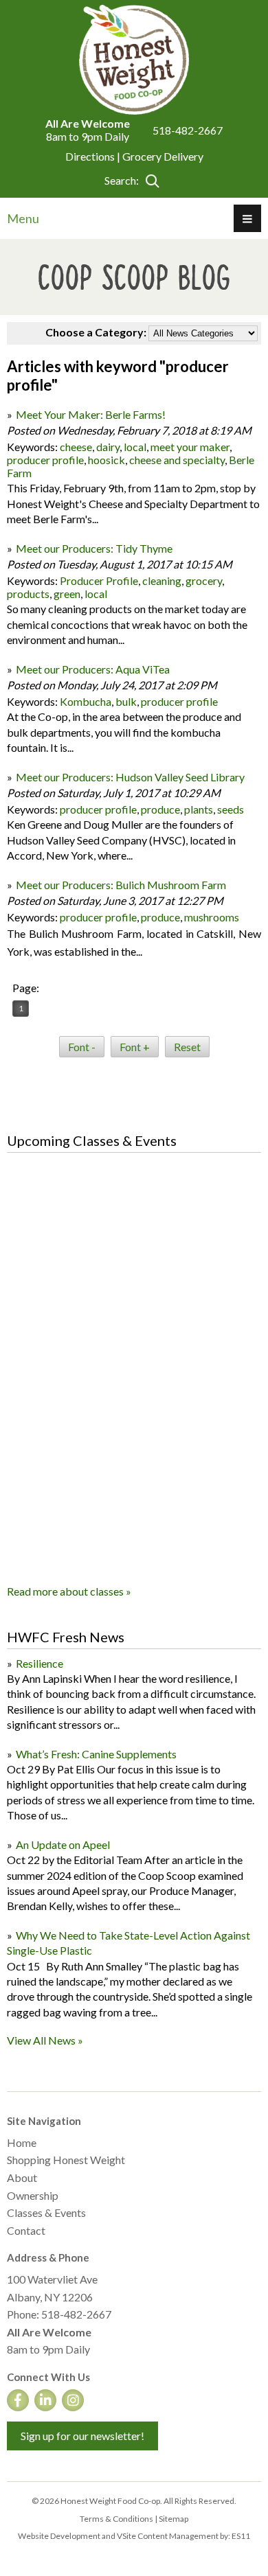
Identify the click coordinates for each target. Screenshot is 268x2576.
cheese (76, 447)
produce (160, 809)
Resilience (40, 1663)
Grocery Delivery (163, 156)
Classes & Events (46, 2212)
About (22, 2177)
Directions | (94, 156)
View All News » (45, 2040)
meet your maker (190, 447)
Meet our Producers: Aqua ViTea (93, 669)
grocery (204, 580)
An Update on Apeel (63, 1844)
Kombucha (86, 701)
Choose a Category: (96, 332)
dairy (108, 447)
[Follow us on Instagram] (73, 2400)
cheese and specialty (177, 460)
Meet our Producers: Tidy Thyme (94, 548)
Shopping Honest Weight (66, 2160)
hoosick (107, 460)
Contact (26, 2230)
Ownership (33, 2195)
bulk (126, 701)
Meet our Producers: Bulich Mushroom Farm (121, 885)
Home (22, 2142)
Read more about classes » (69, 1591)
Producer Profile (99, 580)
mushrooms (212, 917)
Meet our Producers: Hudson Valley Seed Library (130, 777)
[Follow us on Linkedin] (45, 2400)
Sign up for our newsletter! (82, 2436)
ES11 (241, 2536)
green (67, 594)
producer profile (45, 460)
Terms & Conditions (116, 2519)
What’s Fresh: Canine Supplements (96, 1754)
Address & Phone (48, 2257)
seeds (231, 809)
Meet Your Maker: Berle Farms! (91, 414)
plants (199, 809)
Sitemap (174, 2519)
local (135, 447)
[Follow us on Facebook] (18, 2400)
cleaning (162, 580)
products (28, 594)
